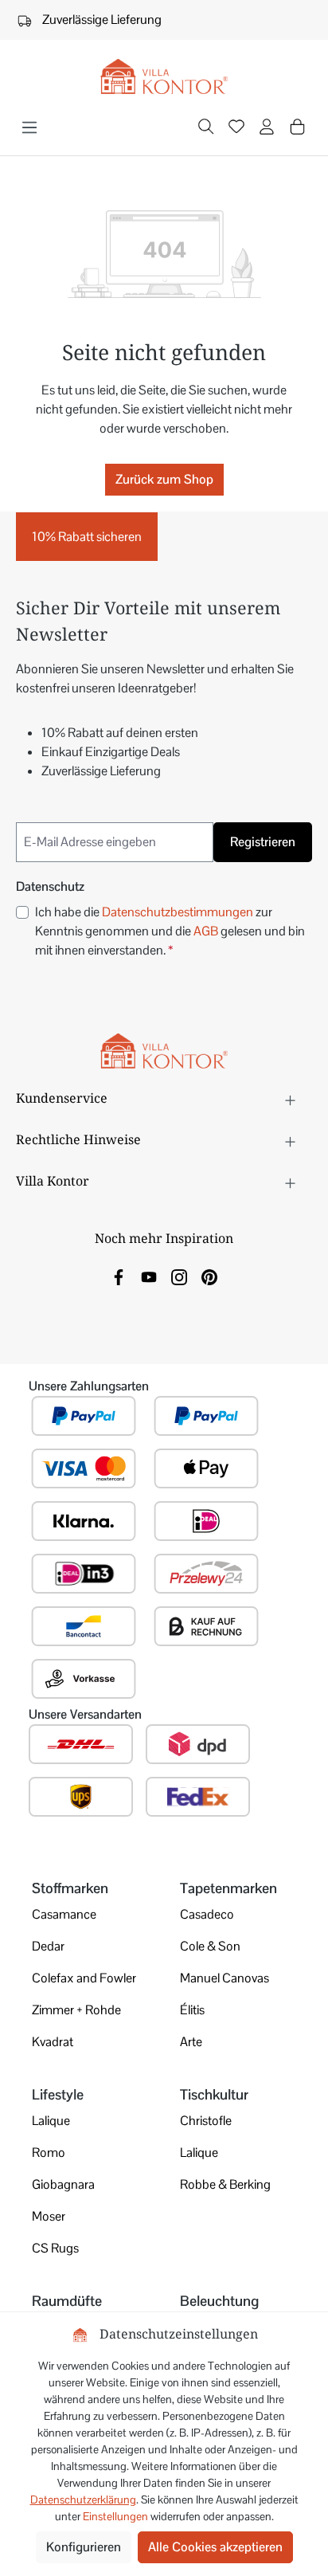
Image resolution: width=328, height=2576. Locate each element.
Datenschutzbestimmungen (178, 912)
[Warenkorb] (297, 127)
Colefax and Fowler (84, 1978)
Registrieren (263, 842)
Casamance (64, 1914)
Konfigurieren (84, 2547)
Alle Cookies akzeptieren (215, 2547)
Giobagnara (63, 2184)
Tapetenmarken (228, 1888)
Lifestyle (58, 2094)
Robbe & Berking (225, 2184)
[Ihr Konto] (267, 128)
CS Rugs (55, 2248)
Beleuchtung (219, 2301)
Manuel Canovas (225, 1978)
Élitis (192, 2010)
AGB (206, 931)
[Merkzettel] (236, 128)
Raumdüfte (67, 2301)
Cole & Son (210, 1946)
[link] (119, 1276)
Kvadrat (53, 2042)
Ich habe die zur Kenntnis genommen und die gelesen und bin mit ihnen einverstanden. (170, 931)
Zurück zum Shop (164, 479)
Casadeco (207, 1914)
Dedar (48, 1946)
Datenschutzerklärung (83, 2500)
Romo (49, 2153)
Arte (191, 2042)
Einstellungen (115, 2516)
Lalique (51, 2121)
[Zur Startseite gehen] (164, 77)
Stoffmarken (70, 1888)
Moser (49, 2216)
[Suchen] (206, 128)
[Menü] (29, 127)
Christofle (206, 2121)
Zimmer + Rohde (76, 2010)
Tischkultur (214, 2094)
